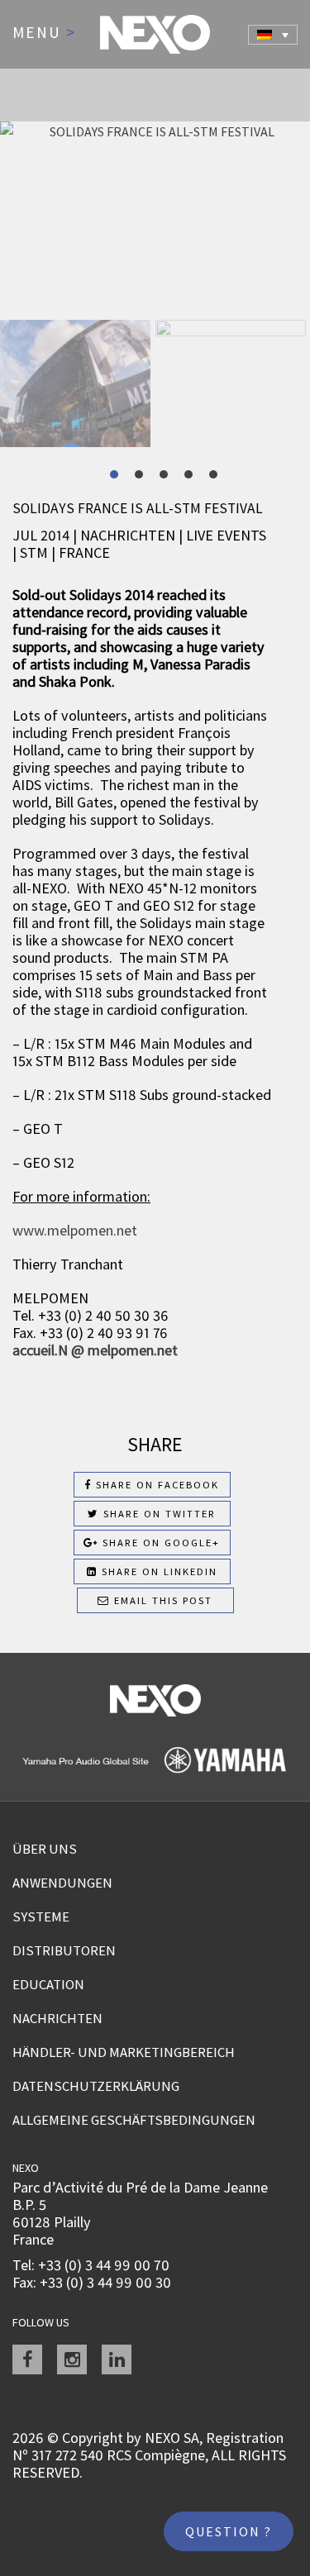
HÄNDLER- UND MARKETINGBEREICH (124, 2052)
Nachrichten (57, 2018)
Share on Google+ (159, 1543)
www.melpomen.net (75, 1230)
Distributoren (64, 1950)
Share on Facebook (155, 1485)
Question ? (229, 2531)
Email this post (161, 1600)
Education (48, 1984)
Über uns (45, 1849)
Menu (44, 33)
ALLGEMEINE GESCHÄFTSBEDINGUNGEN (134, 2120)
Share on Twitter (157, 1514)
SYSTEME (41, 1917)
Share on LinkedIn (157, 1571)
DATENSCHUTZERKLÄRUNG (96, 2086)
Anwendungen (62, 1883)
